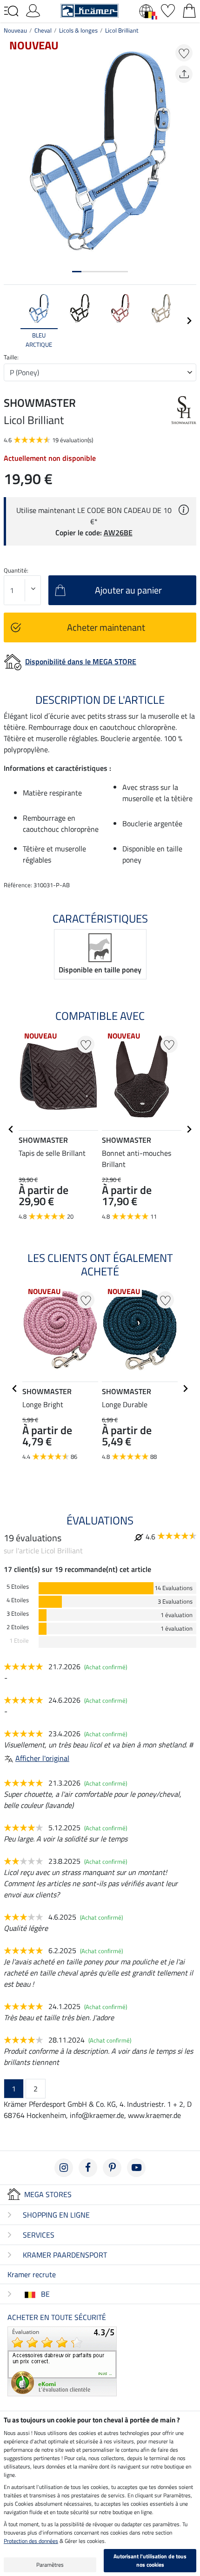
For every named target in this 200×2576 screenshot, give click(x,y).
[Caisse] (189, 10)
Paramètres (50, 2565)
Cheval (43, 30)
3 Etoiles (18, 1614)
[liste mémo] (168, 10)
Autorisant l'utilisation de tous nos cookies (150, 2560)
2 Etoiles (18, 1627)
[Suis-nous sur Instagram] (64, 2168)
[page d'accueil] (90, 10)
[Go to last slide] (11, 1129)
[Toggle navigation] (11, 11)
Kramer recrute (32, 2274)
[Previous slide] (11, 321)
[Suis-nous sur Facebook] (88, 2168)
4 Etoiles (18, 1600)
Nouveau (15, 30)
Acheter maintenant (106, 627)
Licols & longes (78, 30)
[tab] (77, 272)
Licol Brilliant (122, 30)
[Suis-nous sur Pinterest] (112, 2168)
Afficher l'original (42, 1758)
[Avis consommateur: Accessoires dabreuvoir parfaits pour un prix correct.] (62, 2360)
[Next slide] (189, 321)
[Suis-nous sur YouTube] (136, 2168)
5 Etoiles (18, 1587)
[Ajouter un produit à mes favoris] (184, 53)
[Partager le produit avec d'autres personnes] (184, 74)
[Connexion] (33, 10)
